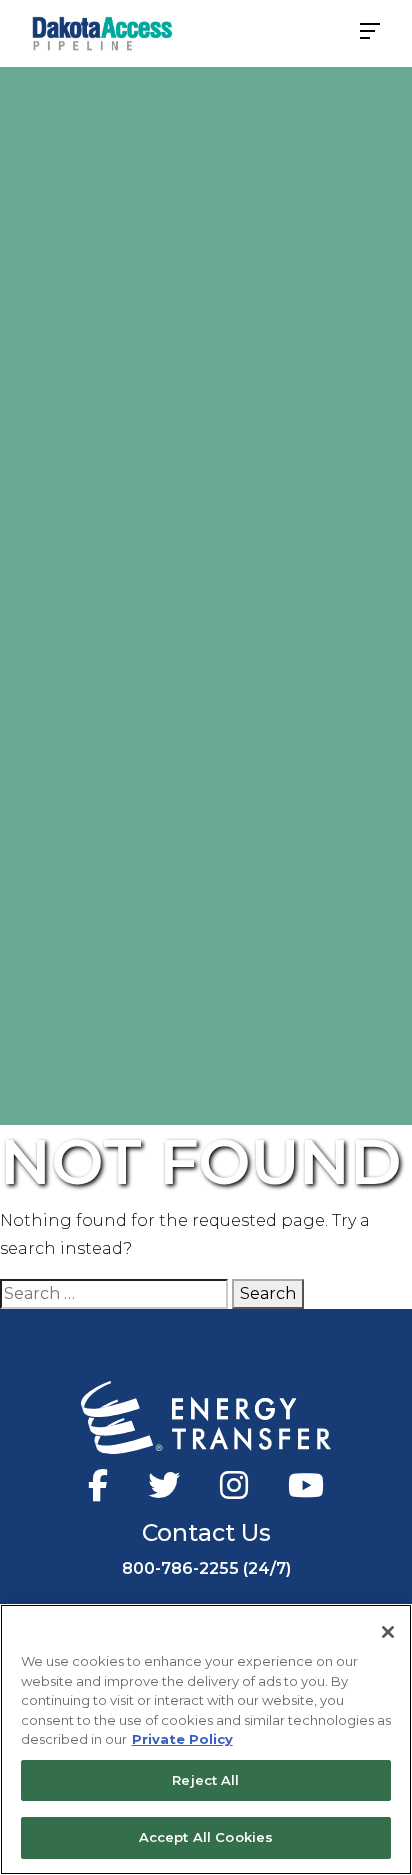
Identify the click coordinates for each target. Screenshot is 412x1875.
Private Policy (182, 1739)
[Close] (388, 1632)
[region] (206, 1739)
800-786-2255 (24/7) (206, 1568)
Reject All (205, 1780)
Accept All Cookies (206, 1837)
